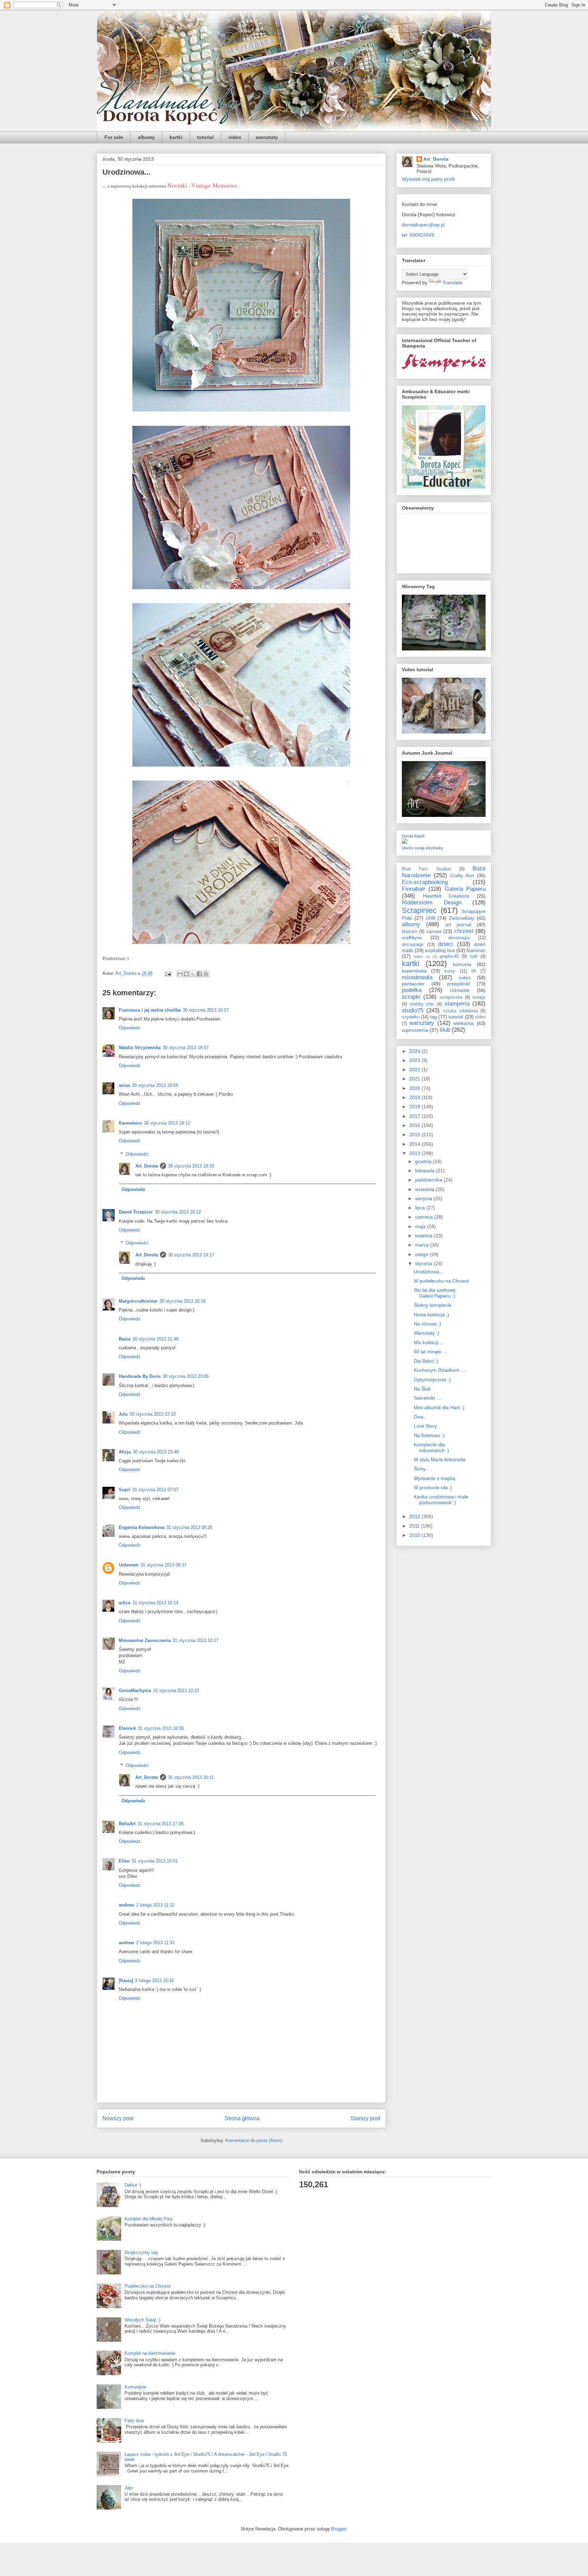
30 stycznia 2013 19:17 (191, 1255)
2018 (415, 1107)
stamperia (457, 1004)
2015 (415, 1134)
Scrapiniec (419, 910)
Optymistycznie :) (432, 1380)
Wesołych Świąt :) (142, 2320)
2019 (415, 1097)
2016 (415, 1125)
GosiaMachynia (135, 1691)
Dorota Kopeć (413, 836)
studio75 (413, 1010)
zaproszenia (415, 1030)
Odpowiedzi (137, 1154)
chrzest (464, 931)
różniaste (460, 990)
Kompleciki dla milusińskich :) (431, 1447)
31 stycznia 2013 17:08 (160, 1824)
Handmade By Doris (140, 1376)
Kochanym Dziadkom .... (440, 1370)
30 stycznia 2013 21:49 (155, 1339)
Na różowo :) (428, 1324)
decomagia (459, 938)
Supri (125, 1490)
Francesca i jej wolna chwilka (150, 1010)
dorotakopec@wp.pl (423, 225)
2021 (415, 1079)
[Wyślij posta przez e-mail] (168, 973)
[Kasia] (126, 1981)
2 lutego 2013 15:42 (154, 1981)
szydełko (411, 1017)
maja (421, 1226)
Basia (125, 1339)
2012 (415, 1516)
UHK (431, 918)
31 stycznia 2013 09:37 (164, 1565)
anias (124, 1085)
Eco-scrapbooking (425, 882)
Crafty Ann (462, 875)
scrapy (479, 997)
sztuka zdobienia (460, 1011)
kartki (176, 137)
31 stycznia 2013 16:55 (161, 1728)
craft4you (412, 937)
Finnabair (414, 889)
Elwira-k (127, 1728)
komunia (462, 964)
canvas (434, 931)
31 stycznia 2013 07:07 (155, 1490)
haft (474, 956)
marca (423, 1245)
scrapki (411, 997)
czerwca (425, 1217)
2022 (415, 1069)
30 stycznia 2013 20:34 (183, 1301)
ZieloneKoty (462, 918)
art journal (458, 924)
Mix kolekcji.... (429, 1342)
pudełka (412, 990)
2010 (415, 1535)
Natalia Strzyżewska (140, 1048)
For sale (114, 137)
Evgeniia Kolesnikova (142, 1527)
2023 (415, 1060)
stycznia (424, 1263)
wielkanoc (464, 1023)
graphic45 (449, 956)
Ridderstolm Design (432, 903)
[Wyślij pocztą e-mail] (180, 974)
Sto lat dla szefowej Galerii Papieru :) (435, 1293)
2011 (415, 1526)
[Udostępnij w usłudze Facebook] (199, 974)
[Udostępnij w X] (193, 974)
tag (434, 1017)
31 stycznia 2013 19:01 (155, 1861)
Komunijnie (135, 2387)
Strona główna (242, 2118)
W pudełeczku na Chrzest (441, 1281)
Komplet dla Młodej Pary (149, 2219)
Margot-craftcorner (138, 1301)
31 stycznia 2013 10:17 (195, 1640)
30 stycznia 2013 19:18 (191, 1166)
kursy (450, 971)
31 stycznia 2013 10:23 (176, 1691)
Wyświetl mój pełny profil (428, 179)
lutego (422, 1254)
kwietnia (424, 1236)
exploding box (440, 950)
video (235, 137)
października (429, 1180)
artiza (125, 1603)
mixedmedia (417, 977)
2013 (415, 1153)
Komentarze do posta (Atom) (254, 2140)
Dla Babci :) (426, 1361)
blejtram (410, 932)
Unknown (129, 1565)
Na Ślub (422, 1389)
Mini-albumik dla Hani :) (439, 1407)
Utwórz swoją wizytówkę (422, 848)
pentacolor (413, 984)
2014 (415, 1144)
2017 (415, 1116)
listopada (426, 1171)
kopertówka (414, 971)
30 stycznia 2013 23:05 (186, 1376)
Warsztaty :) (427, 1333)
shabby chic (422, 1004)
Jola (123, 1414)
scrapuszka (451, 997)
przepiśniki (459, 984)
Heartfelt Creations (446, 896)
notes (465, 978)
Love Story (425, 1426)
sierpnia (424, 1198)
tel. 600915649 (418, 235)
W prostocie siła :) (433, 1487)
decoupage (413, 945)
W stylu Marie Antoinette (440, 1460)
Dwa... (421, 1417)
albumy (146, 137)
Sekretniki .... (428, 1398)
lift (474, 971)
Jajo (129, 2488)
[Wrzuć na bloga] (186, 974)
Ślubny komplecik (432, 1305)
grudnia (424, 1161)
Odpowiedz (130, 1028)
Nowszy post (118, 2118)
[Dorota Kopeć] (405, 842)
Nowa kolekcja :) (431, 1315)
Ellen (124, 1861)
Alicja (125, 1452)
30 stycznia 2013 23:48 (156, 1452)
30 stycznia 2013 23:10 (153, 1414)
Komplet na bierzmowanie (150, 2353)
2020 (415, 1088)
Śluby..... (423, 1469)
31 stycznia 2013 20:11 (191, 1777)
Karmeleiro (130, 1123)
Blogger (338, 2529)
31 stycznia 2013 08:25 (189, 1527)
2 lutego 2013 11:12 (155, 1905)
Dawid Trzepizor (136, 1212)
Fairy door (134, 2421)
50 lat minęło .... (431, 1352)
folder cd (422, 956)
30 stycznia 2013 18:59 (155, 1085)
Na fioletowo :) (429, 1435)
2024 (415, 1051)
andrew (126, 1905)
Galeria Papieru (465, 889)
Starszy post (365, 2118)
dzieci (445, 944)
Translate (452, 283)
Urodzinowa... (429, 1272)
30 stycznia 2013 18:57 (206, 1010)
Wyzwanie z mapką (435, 1478)
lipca (421, 1208)
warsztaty (267, 137)
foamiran (476, 950)
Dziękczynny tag (141, 2252)
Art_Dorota (147, 1166)
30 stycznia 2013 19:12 (167, 1123)
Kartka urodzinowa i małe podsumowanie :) (441, 1500)
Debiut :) (133, 2185)
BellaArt (127, 1824)
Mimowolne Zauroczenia (145, 1640)
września (425, 1189)
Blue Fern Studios (427, 869)
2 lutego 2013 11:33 (155, 1943)
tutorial (205, 137)
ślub (445, 1030)
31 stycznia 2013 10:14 (155, 1603)
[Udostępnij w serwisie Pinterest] (206, 974)
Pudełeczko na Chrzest (148, 2286)
